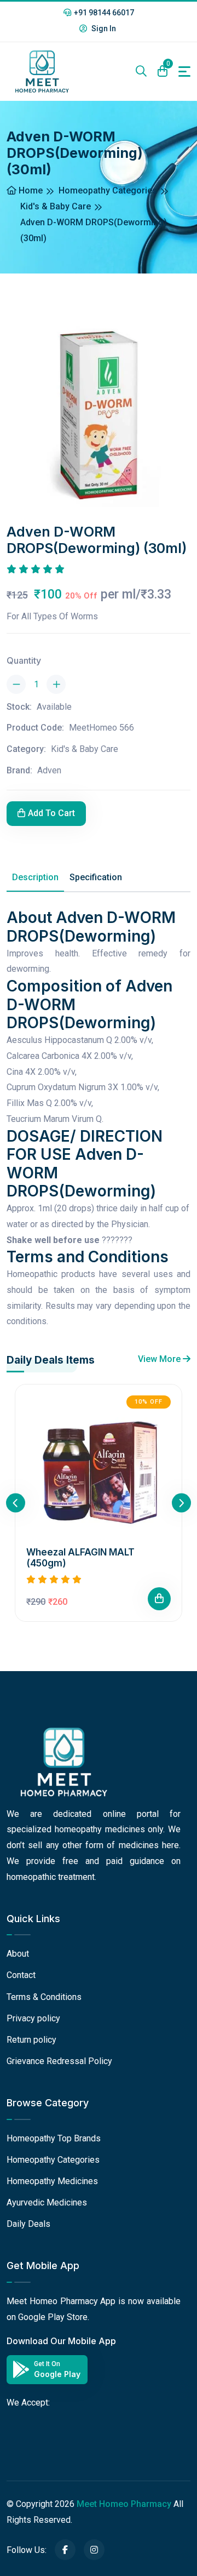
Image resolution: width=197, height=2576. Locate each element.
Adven (49, 770)
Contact (21, 1975)
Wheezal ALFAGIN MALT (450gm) (80, 1558)
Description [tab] (35, 877)
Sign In (103, 29)
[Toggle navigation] (184, 72)
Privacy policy (33, 2018)
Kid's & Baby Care (56, 206)
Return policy (31, 2040)
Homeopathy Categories (108, 190)
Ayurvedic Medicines (47, 2202)
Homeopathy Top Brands (54, 2138)
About (18, 1954)
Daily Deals (28, 2224)
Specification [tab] (96, 877)
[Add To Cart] (159, 1599)
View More (160, 1359)
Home (30, 190)
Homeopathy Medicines (52, 2181)
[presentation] (16, 1503)
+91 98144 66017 (104, 13)
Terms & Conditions (44, 1997)
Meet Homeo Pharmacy (124, 2504)
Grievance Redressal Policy (59, 2061)
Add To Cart (51, 813)
